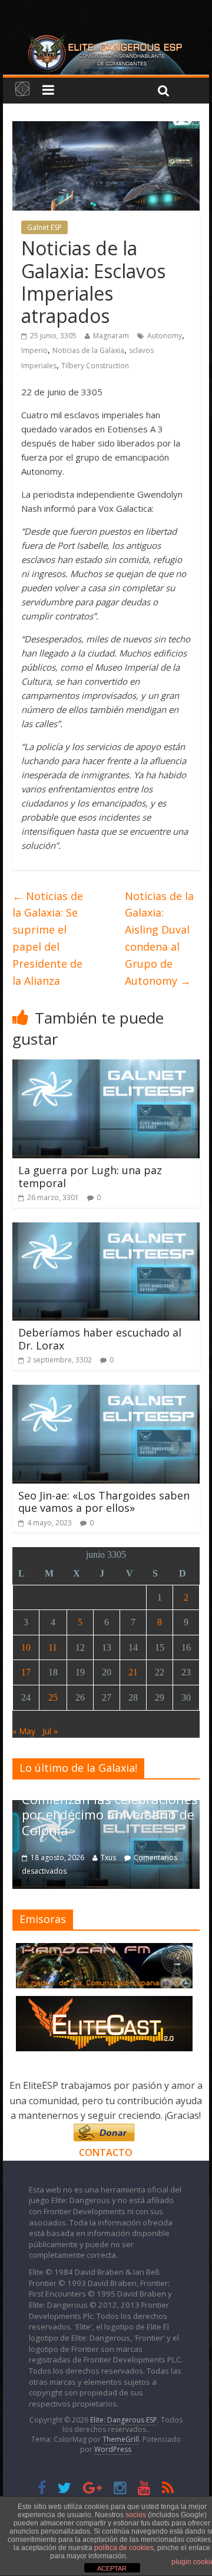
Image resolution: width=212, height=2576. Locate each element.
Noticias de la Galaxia (88, 350)
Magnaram (111, 336)
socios (136, 2515)
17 (26, 1672)
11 (53, 1647)
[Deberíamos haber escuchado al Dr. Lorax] (106, 1229)
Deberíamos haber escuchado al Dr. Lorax (100, 1339)
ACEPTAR (112, 2568)
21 (133, 1672)
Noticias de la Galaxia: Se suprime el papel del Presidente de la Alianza (48, 938)
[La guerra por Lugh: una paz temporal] (106, 1067)
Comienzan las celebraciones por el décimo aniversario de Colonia (110, 1814)
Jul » (50, 1731)
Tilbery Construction (95, 366)
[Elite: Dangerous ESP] (106, 38)
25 (53, 1697)
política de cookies (124, 2548)
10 (26, 1647)
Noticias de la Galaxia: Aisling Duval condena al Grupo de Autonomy (159, 938)
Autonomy (165, 336)
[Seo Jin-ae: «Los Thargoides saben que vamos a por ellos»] (106, 1392)
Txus (108, 1857)
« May (24, 1731)
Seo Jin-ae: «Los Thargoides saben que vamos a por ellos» (104, 1502)
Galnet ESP (44, 227)
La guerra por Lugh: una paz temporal (90, 1177)
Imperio (34, 350)
